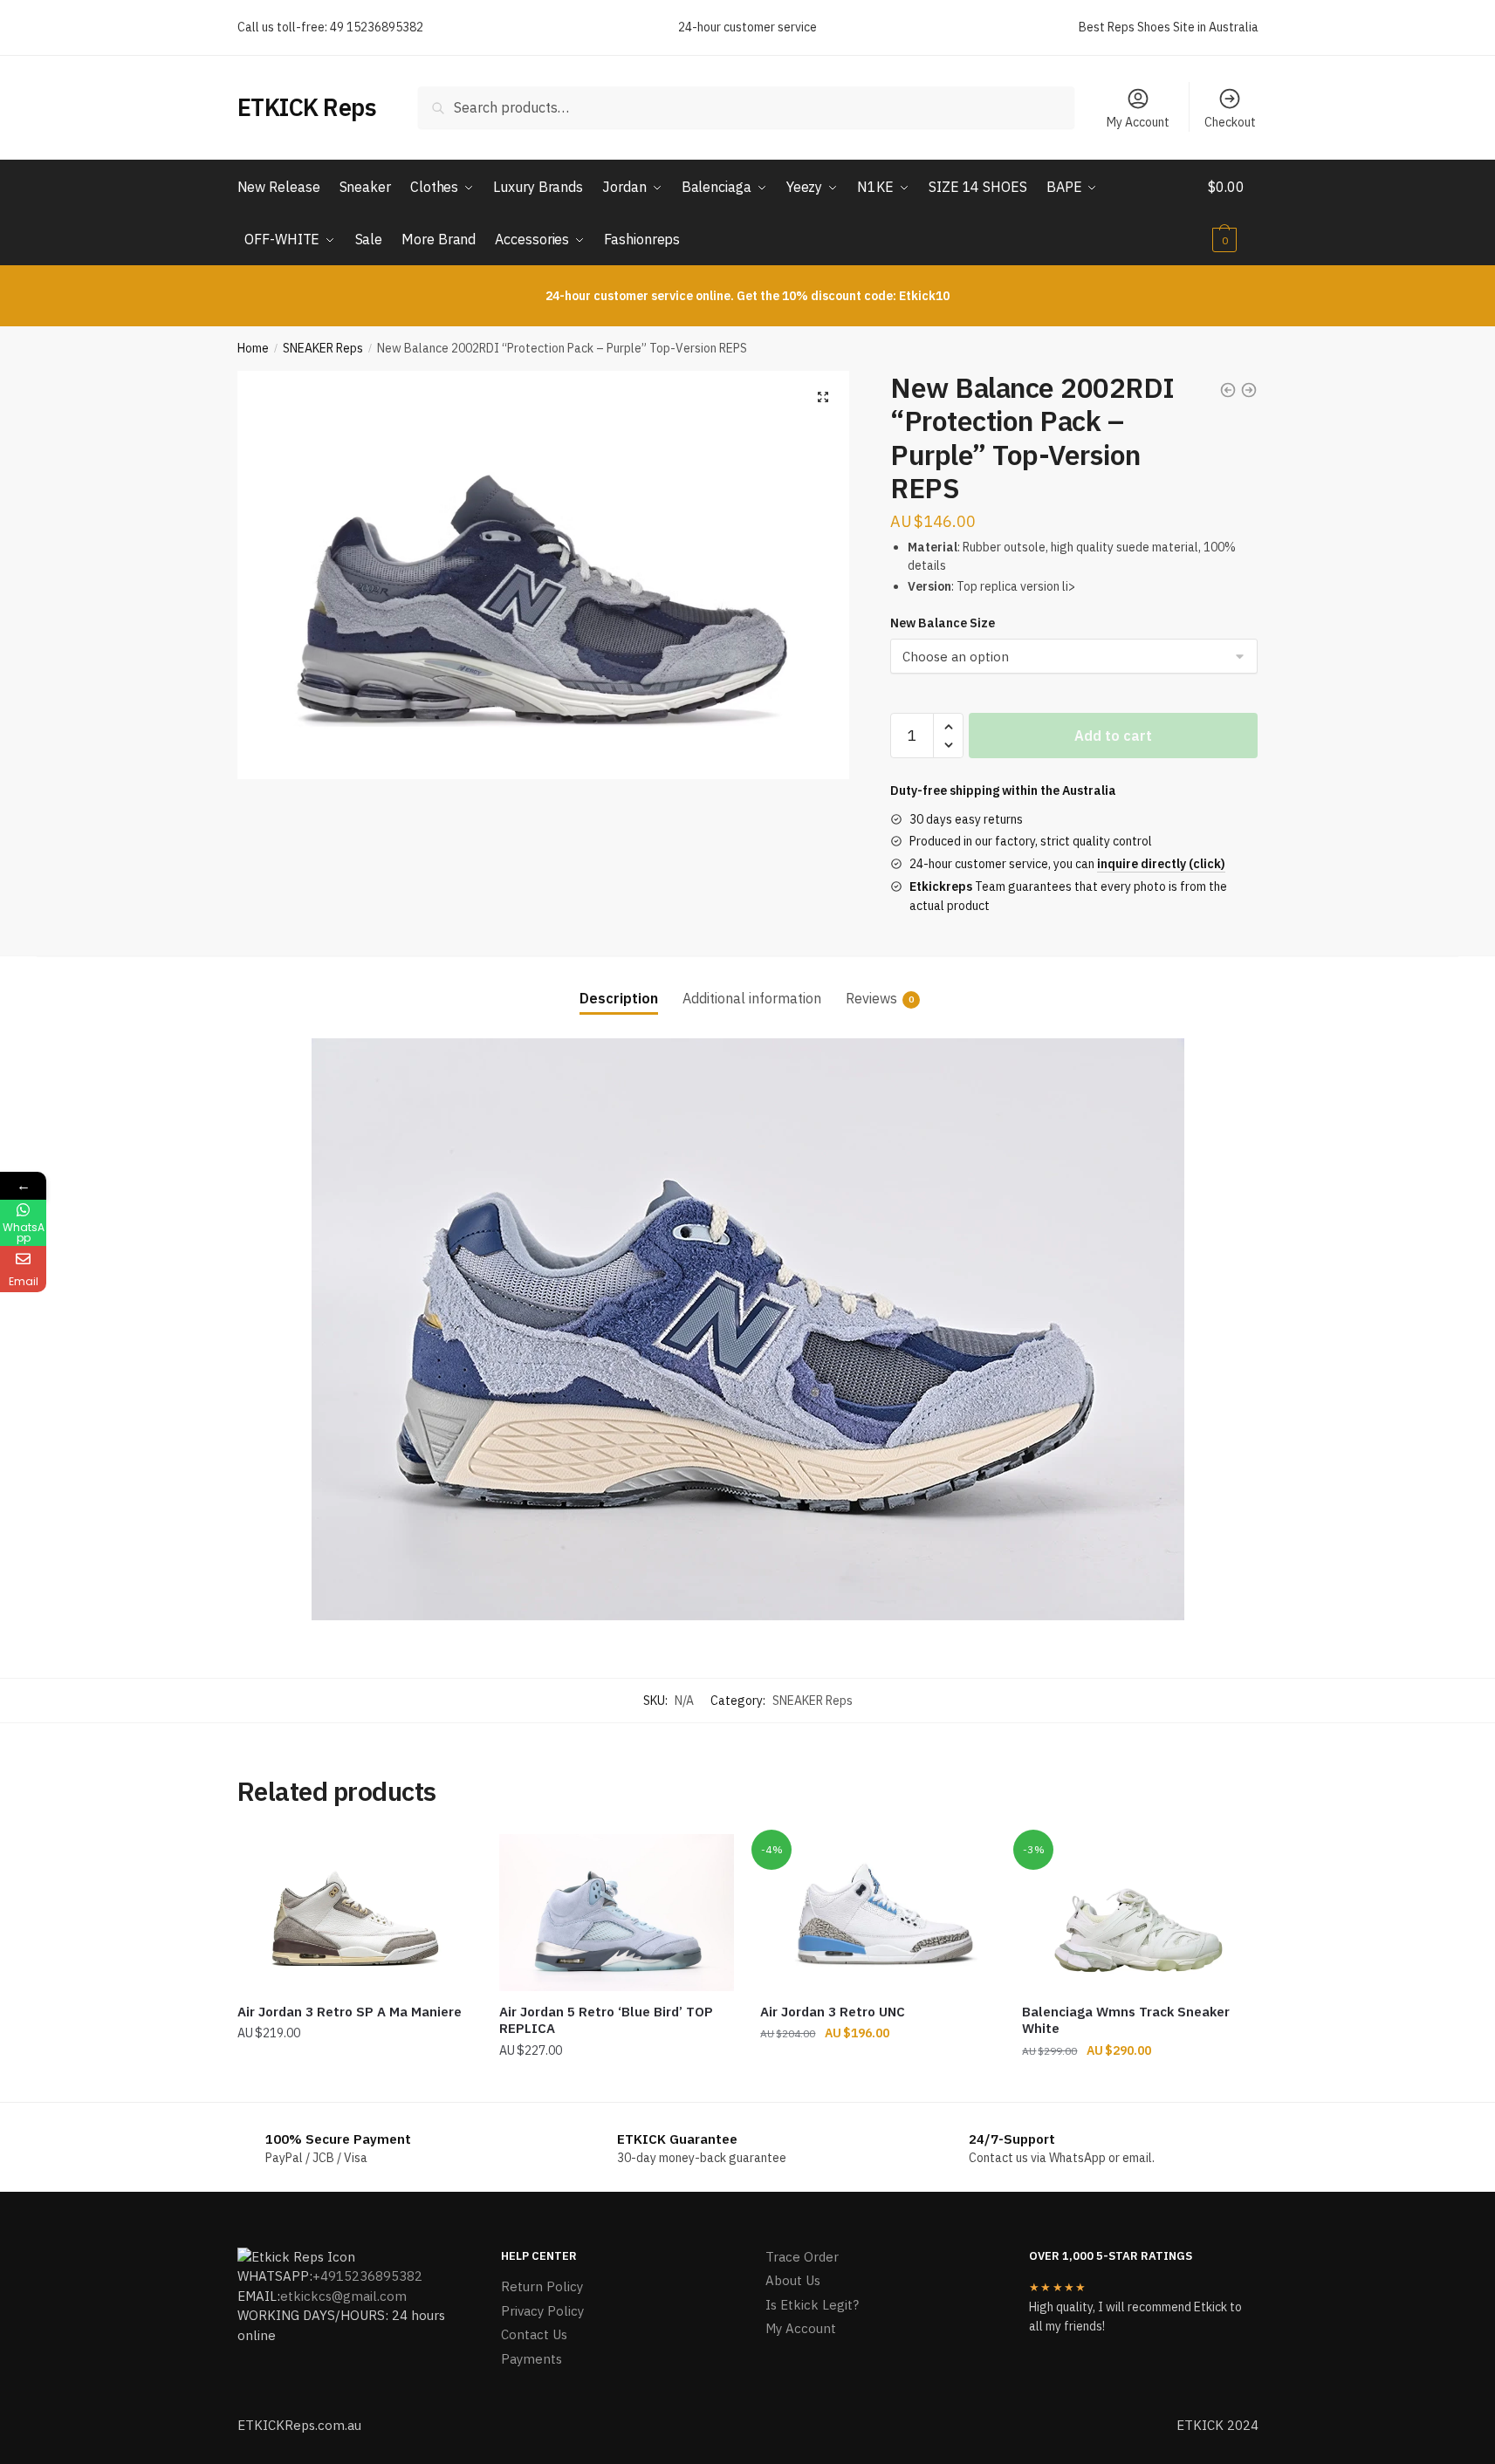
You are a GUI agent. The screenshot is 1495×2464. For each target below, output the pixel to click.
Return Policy (542, 2286)
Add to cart (1113, 736)
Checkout (1230, 122)
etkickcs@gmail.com (343, 2296)
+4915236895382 (367, 2276)
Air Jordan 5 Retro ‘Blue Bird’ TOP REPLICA (606, 2020)
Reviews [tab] (871, 998)
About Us (793, 2280)
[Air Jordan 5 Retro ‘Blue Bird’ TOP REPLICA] (617, 1913)
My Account (1138, 122)
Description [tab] (619, 998)
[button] (823, 397)
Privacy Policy (542, 2311)
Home (253, 348)
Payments (531, 2359)
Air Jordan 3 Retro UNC (833, 2012)
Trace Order (802, 2257)
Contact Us (534, 2334)
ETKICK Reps (307, 107)
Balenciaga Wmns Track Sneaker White (1126, 2020)
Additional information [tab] (752, 998)
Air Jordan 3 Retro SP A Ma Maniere (350, 2012)
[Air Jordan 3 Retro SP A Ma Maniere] (355, 1913)
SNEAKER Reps (323, 348)
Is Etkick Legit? (812, 2305)
